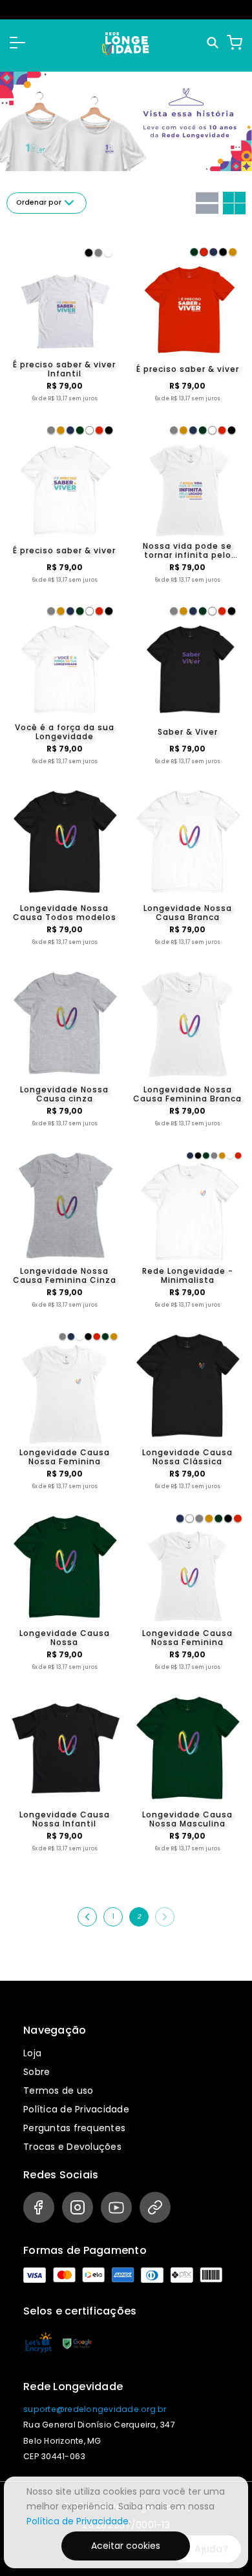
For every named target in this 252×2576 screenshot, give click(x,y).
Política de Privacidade (76, 2109)
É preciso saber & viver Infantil (64, 369)
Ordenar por (39, 202)
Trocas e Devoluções (72, 2147)
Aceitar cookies (126, 2546)
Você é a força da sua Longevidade (65, 732)
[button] (17, 43)
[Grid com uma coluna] (207, 203)
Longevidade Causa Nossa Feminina (65, 1457)
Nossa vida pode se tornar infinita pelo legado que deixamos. (188, 551)
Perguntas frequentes (74, 2128)
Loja (32, 2053)
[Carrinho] (235, 43)
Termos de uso (58, 2090)
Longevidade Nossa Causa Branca (188, 913)
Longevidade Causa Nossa (65, 1638)
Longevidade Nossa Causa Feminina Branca (187, 1094)
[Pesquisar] (214, 43)
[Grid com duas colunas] (234, 203)
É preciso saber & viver (188, 369)
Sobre (37, 2072)
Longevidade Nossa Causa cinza (64, 1094)
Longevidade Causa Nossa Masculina (187, 1819)
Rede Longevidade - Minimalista (188, 1276)
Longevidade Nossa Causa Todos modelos (65, 913)
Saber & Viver (188, 732)
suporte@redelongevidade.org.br (95, 2409)
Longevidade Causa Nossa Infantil (65, 1819)
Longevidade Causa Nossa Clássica (187, 1457)
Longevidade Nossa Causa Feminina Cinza (65, 1276)
